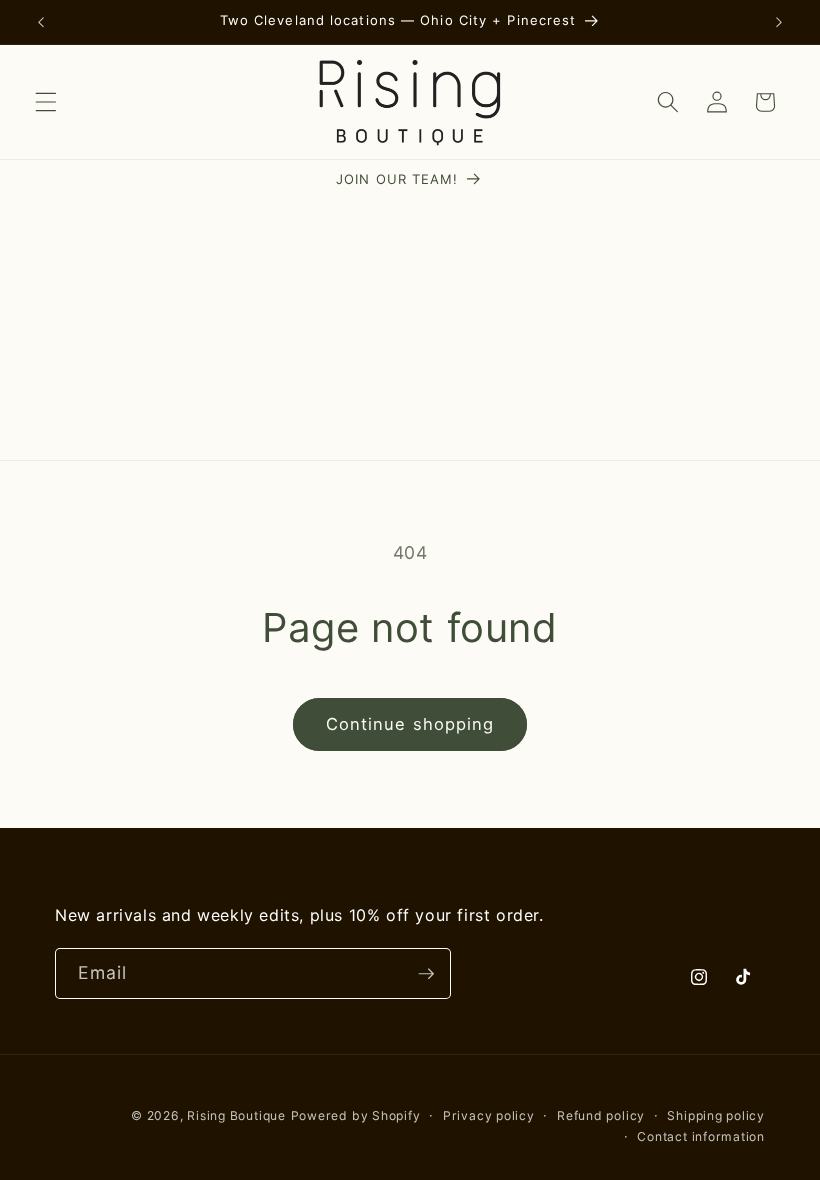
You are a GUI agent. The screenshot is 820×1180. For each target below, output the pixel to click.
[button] (46, 102)
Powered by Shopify (356, 1115)
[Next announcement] (779, 22)
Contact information (701, 1136)
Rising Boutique (236, 1115)
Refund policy (601, 1115)
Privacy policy (489, 1115)
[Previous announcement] (41, 22)
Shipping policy (716, 1115)
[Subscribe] (426, 974)
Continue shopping (410, 724)
